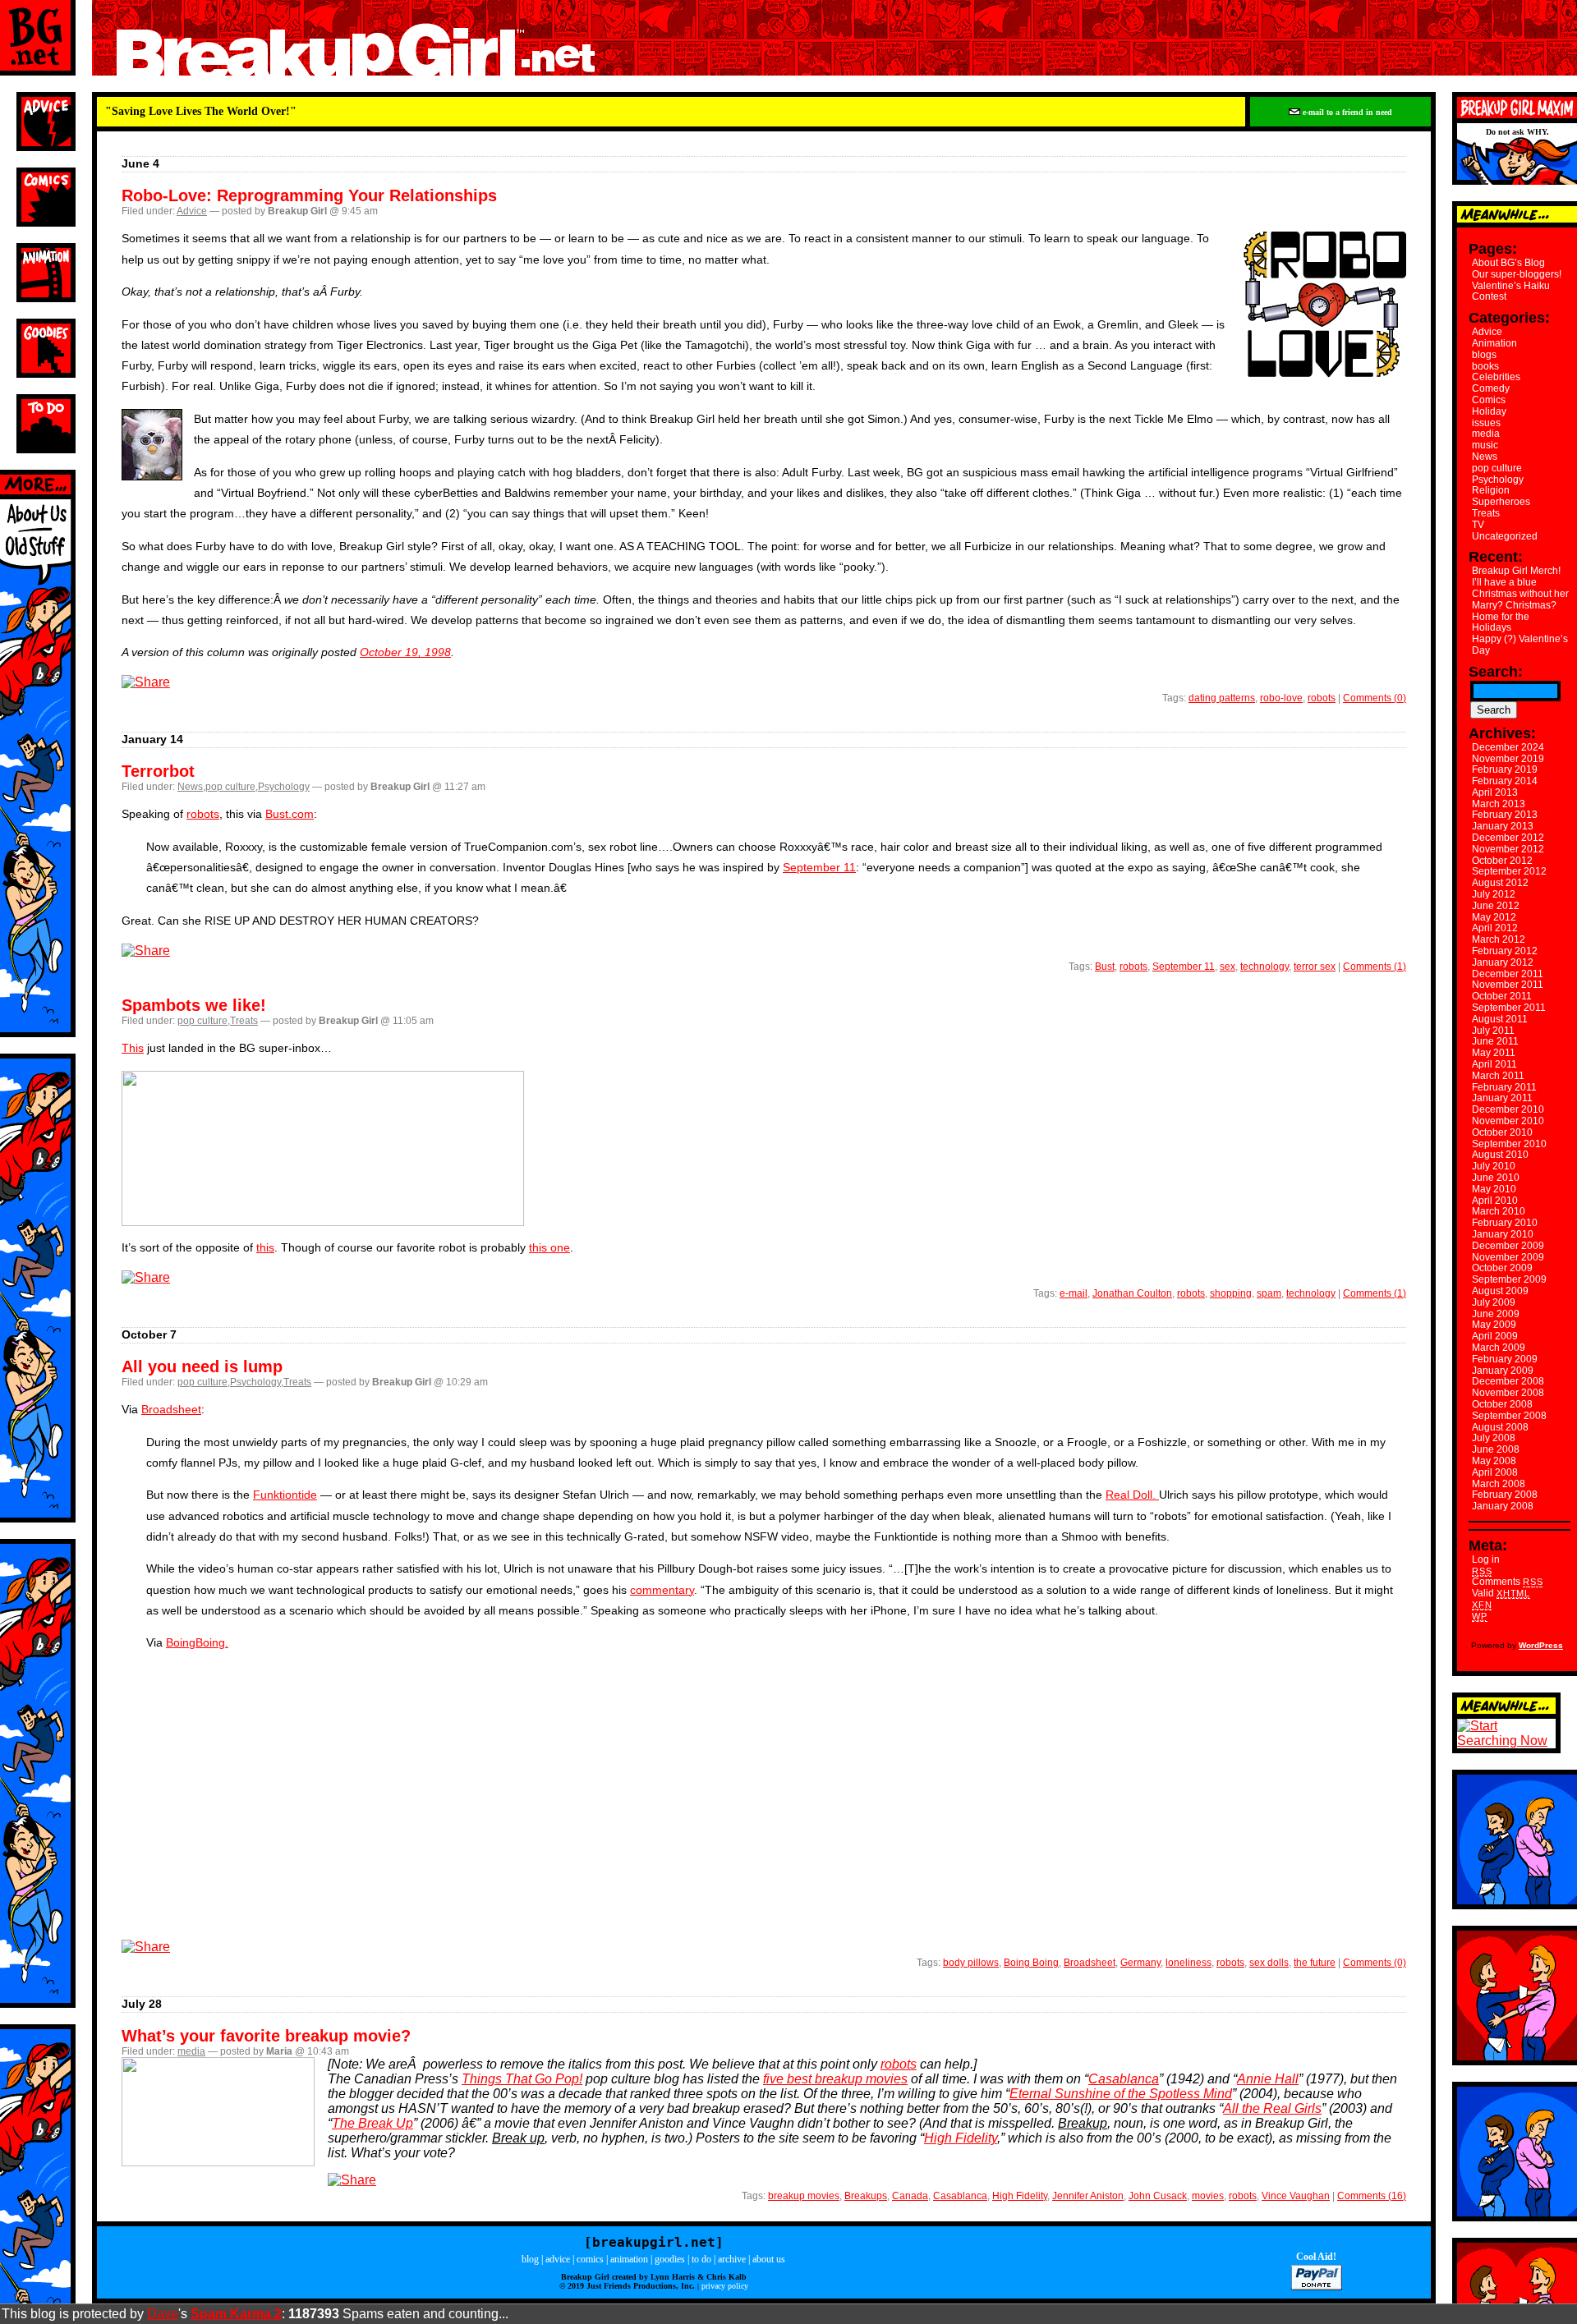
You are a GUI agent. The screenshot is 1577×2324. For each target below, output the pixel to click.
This (133, 1048)
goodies (670, 2259)
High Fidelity (961, 2138)
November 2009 (1508, 1257)
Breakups (866, 2196)
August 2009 (1500, 1291)
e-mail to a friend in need (1346, 112)
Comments (1507, 1582)
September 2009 (1509, 1279)
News (190, 787)
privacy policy (725, 2286)
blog (530, 2259)
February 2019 (1505, 769)
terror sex (1315, 967)
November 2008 (1508, 1393)
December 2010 (1508, 1109)
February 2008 (1505, 1495)
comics (590, 2259)
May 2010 (1494, 1189)
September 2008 (1509, 1416)
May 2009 (1494, 1325)
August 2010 (1500, 1155)
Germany (1140, 1963)
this (265, 1247)
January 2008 (1503, 1506)
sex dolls (1269, 1963)
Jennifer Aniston (1088, 2196)
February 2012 (1505, 951)
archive (732, 2259)
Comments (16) (1372, 2196)
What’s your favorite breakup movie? (266, 2036)
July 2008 (1494, 1438)
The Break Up (372, 2123)
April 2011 (1494, 1064)
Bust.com (290, 814)
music (1485, 445)
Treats (244, 1021)
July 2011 (1493, 1031)
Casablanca (1124, 2079)
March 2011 (1498, 1076)
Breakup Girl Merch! (1516, 571)
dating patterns (1222, 698)
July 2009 (1494, 1302)
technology (1264, 967)
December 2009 (1508, 1246)
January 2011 (1502, 1098)
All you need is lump (202, 1366)
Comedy (1491, 388)
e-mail (1074, 1293)
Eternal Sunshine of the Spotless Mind (1121, 2094)
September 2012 (1509, 871)
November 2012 (1508, 849)
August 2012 (1500, 883)
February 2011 (1504, 1087)
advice (558, 2259)
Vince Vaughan (1296, 2196)
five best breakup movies (835, 2079)
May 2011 (1494, 1053)
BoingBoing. (197, 1642)
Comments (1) (1375, 967)
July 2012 (1494, 894)
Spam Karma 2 (236, 2314)
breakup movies (804, 2196)
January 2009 (1503, 1371)
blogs (1484, 355)
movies (1208, 2196)
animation (629, 2259)
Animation (1494, 343)
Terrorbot (158, 771)
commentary (662, 1590)
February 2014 (1505, 781)
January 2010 (1503, 1234)
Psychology (284, 787)
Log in (1486, 1559)
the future (1315, 1963)
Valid (1501, 1593)
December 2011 (1508, 974)
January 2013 (1503, 826)
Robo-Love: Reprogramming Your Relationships (309, 195)
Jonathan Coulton (1132, 1293)
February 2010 (1505, 1223)
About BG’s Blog (1508, 263)
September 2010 (1509, 1144)
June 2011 (1495, 1041)
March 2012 (1499, 939)
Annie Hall (1268, 2079)
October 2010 (1502, 1132)
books (1485, 366)
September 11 (819, 867)
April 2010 (1495, 1201)
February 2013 (1505, 815)
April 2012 (1495, 928)
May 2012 (1494, 917)
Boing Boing (1031, 1963)
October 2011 (1502, 996)
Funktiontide (285, 1495)
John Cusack (1158, 2196)
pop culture (230, 787)
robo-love (1281, 698)
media (191, 2051)
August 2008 (1500, 1427)
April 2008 (1495, 1472)
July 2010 (1494, 1166)
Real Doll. (1132, 1495)
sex (1228, 967)
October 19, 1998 (405, 652)
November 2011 (1508, 985)
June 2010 (1496, 1178)
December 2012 (1508, 838)
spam (1269, 1293)
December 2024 (1508, 747)
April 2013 (1495, 792)
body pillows (971, 1963)
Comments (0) (1375, 698)
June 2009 (1496, 1314)
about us (769, 2259)
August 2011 (1500, 1019)
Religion (1491, 490)
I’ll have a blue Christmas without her (1520, 588)
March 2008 (1499, 1484)
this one (549, 1247)
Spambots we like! (194, 1005)
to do (701, 2259)
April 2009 (1495, 1336)
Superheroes (1501, 502)
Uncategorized (1505, 536)
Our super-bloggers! (1517, 274)
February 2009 (1505, 1359)
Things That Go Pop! (522, 2079)
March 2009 (1499, 1348)
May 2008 (1494, 1461)
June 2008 (1496, 1449)
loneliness (1188, 1963)
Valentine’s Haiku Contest (1511, 292)
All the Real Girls (1272, 2108)
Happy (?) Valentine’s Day (1520, 645)
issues (1486, 423)
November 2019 (1508, 759)
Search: (1496, 672)
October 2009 (1502, 1268)
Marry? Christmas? (1514, 605)
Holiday (1489, 411)
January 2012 (1503, 962)
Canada (910, 2196)
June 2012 (1496, 906)
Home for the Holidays (1501, 622)
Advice (192, 211)
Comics (1489, 400)
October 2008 (1502, 1404)
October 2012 (1502, 861)
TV (1478, 525)
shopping (1231, 1293)
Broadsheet (171, 1409)
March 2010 (1499, 1211)
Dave (163, 2314)
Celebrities (1496, 377)
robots (1322, 698)
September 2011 (1509, 1008)
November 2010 (1508, 1121)
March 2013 (1499, 804)
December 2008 (1508, 1381)
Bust (1105, 967)
